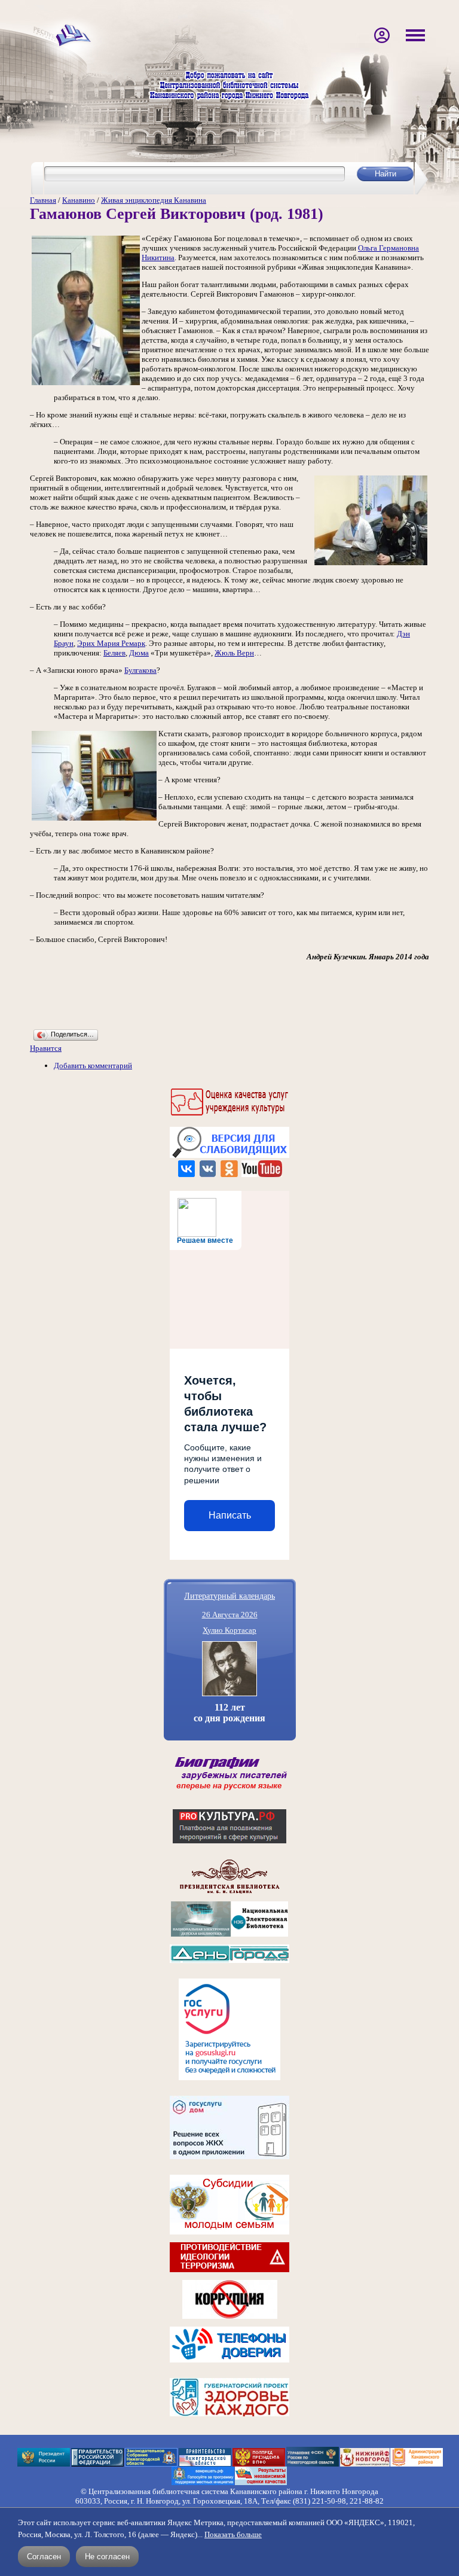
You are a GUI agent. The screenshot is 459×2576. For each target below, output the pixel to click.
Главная (43, 200)
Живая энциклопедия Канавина (154, 200)
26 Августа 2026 (230, 1615)
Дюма (139, 653)
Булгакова (140, 670)
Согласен (44, 2557)
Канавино (79, 200)
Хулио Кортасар (229, 1630)
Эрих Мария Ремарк (111, 643)
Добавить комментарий (93, 1066)
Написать (230, 1515)
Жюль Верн (234, 653)
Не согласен (107, 2557)
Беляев (114, 653)
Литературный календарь (229, 1595)
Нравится (46, 1048)
